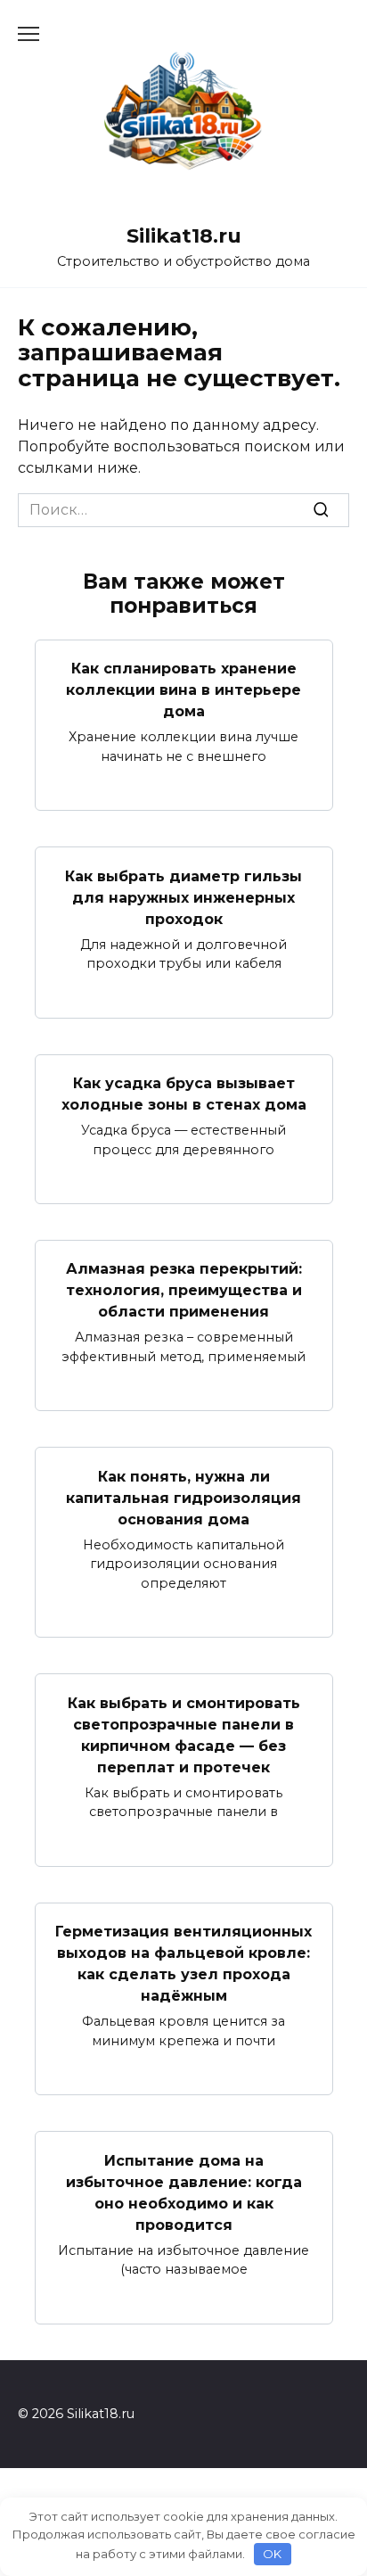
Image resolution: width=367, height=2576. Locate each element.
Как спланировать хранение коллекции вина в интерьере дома (183, 690)
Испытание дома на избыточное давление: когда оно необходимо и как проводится (184, 2192)
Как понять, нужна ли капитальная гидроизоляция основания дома (183, 1497)
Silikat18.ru (184, 235)
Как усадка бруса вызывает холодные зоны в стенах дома (184, 1094)
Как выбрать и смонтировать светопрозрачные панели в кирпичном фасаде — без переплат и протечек (184, 1734)
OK (272, 2554)
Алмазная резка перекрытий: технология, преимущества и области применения (184, 1290)
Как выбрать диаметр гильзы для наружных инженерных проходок (183, 897)
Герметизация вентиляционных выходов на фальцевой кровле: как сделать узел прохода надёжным (183, 1964)
